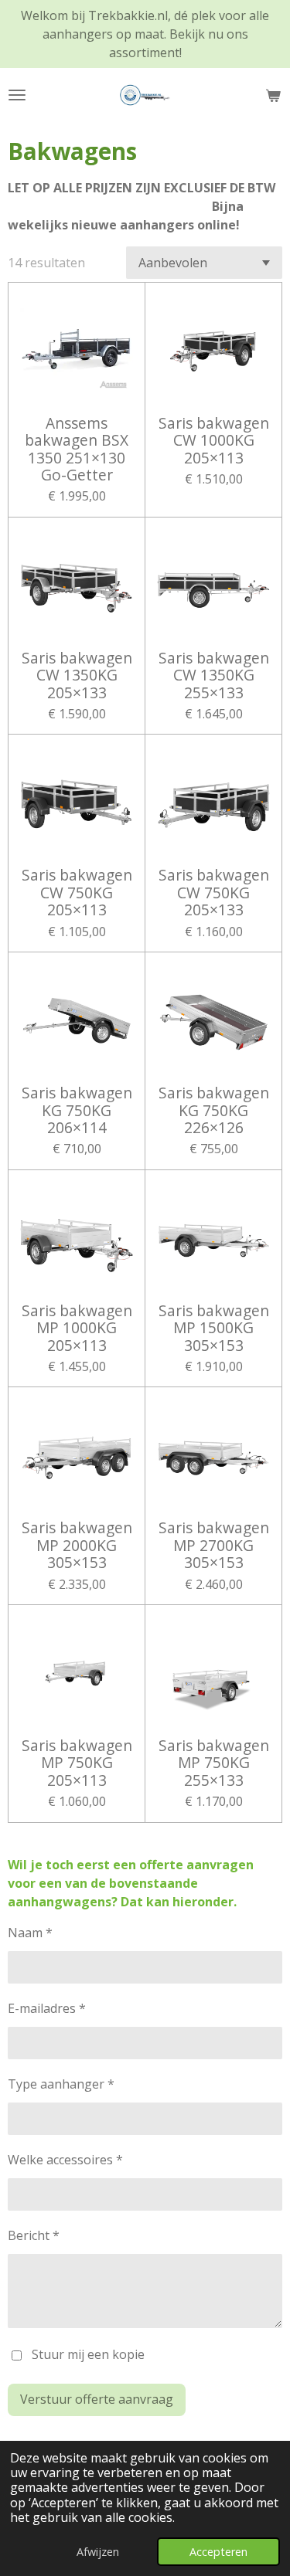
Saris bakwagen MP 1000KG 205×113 (77, 1328)
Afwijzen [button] (98, 2552)
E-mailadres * (47, 2008)
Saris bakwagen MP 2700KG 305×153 (214, 1545)
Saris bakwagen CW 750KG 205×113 (77, 893)
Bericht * (34, 2235)
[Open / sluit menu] (17, 95)
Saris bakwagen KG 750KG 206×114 (77, 1110)
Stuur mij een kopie (88, 2354)
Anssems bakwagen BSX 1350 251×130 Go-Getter (77, 450)
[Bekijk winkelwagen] (273, 95)
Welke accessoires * (65, 2160)
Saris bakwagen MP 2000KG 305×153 (77, 1545)
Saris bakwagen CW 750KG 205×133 (214, 893)
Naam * (30, 1933)
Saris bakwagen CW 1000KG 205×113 (214, 441)
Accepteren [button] (218, 2552)
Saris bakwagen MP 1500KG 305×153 (214, 1328)
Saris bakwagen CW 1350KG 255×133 (214, 675)
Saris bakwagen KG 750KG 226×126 (214, 1110)
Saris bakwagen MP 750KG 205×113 (77, 1763)
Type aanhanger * (61, 2084)
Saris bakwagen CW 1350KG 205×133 (77, 675)
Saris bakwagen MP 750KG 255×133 (214, 1763)
